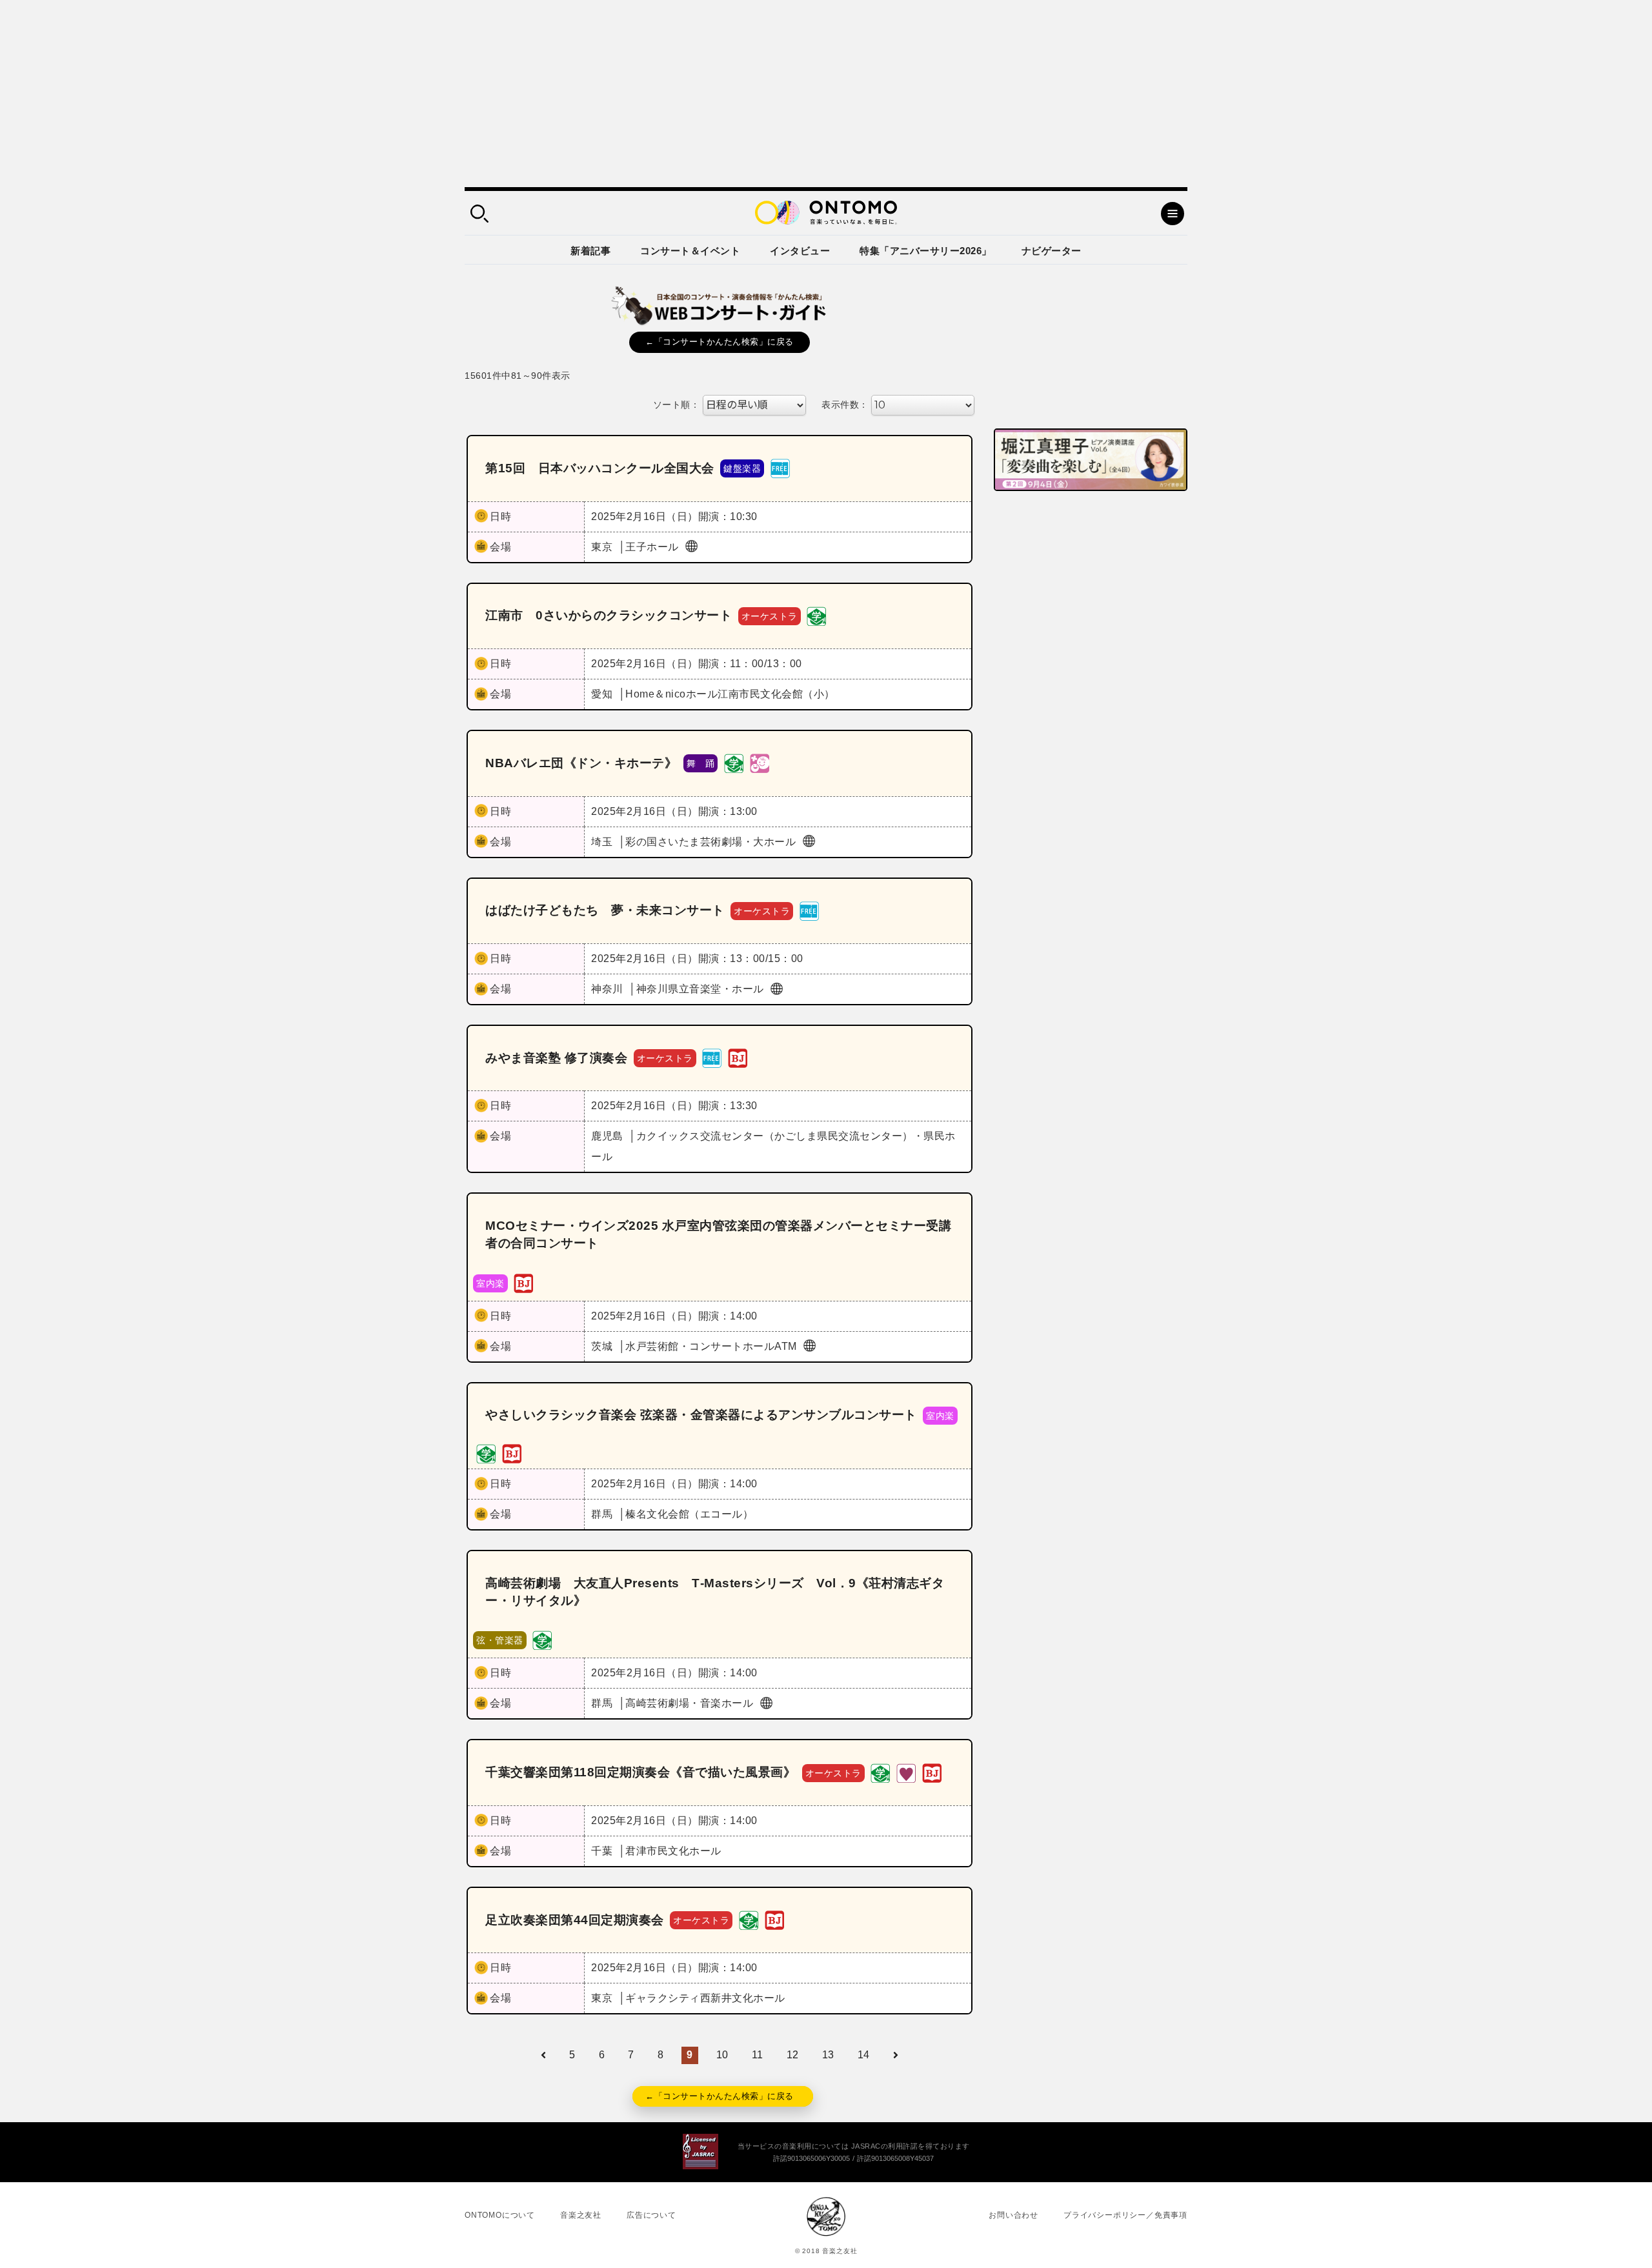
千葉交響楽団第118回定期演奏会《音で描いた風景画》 (640, 1772)
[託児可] (760, 763)
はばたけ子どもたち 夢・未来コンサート (605, 910)
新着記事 (590, 251)
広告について (651, 2215)
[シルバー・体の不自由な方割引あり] (906, 1772)
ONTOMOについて (500, 2215)
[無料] (780, 468)
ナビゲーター (1052, 251)
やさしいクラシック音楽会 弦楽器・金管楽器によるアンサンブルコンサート (701, 1415)
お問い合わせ (1013, 2215)
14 (864, 2055)
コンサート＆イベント (690, 251)
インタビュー (800, 251)
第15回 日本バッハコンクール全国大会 (600, 468)
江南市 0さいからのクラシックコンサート (609, 615)
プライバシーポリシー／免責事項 (1125, 2215)
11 (758, 2055)
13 (828, 2055)
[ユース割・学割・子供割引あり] (816, 615)
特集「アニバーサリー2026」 (926, 251)
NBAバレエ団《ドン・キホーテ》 (581, 763)
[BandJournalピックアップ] (738, 1057)
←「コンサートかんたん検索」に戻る (720, 342)
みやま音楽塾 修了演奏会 (556, 1058)
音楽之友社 (581, 2215)
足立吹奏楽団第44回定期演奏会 (575, 1920)
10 (722, 2055)
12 (793, 2055)
